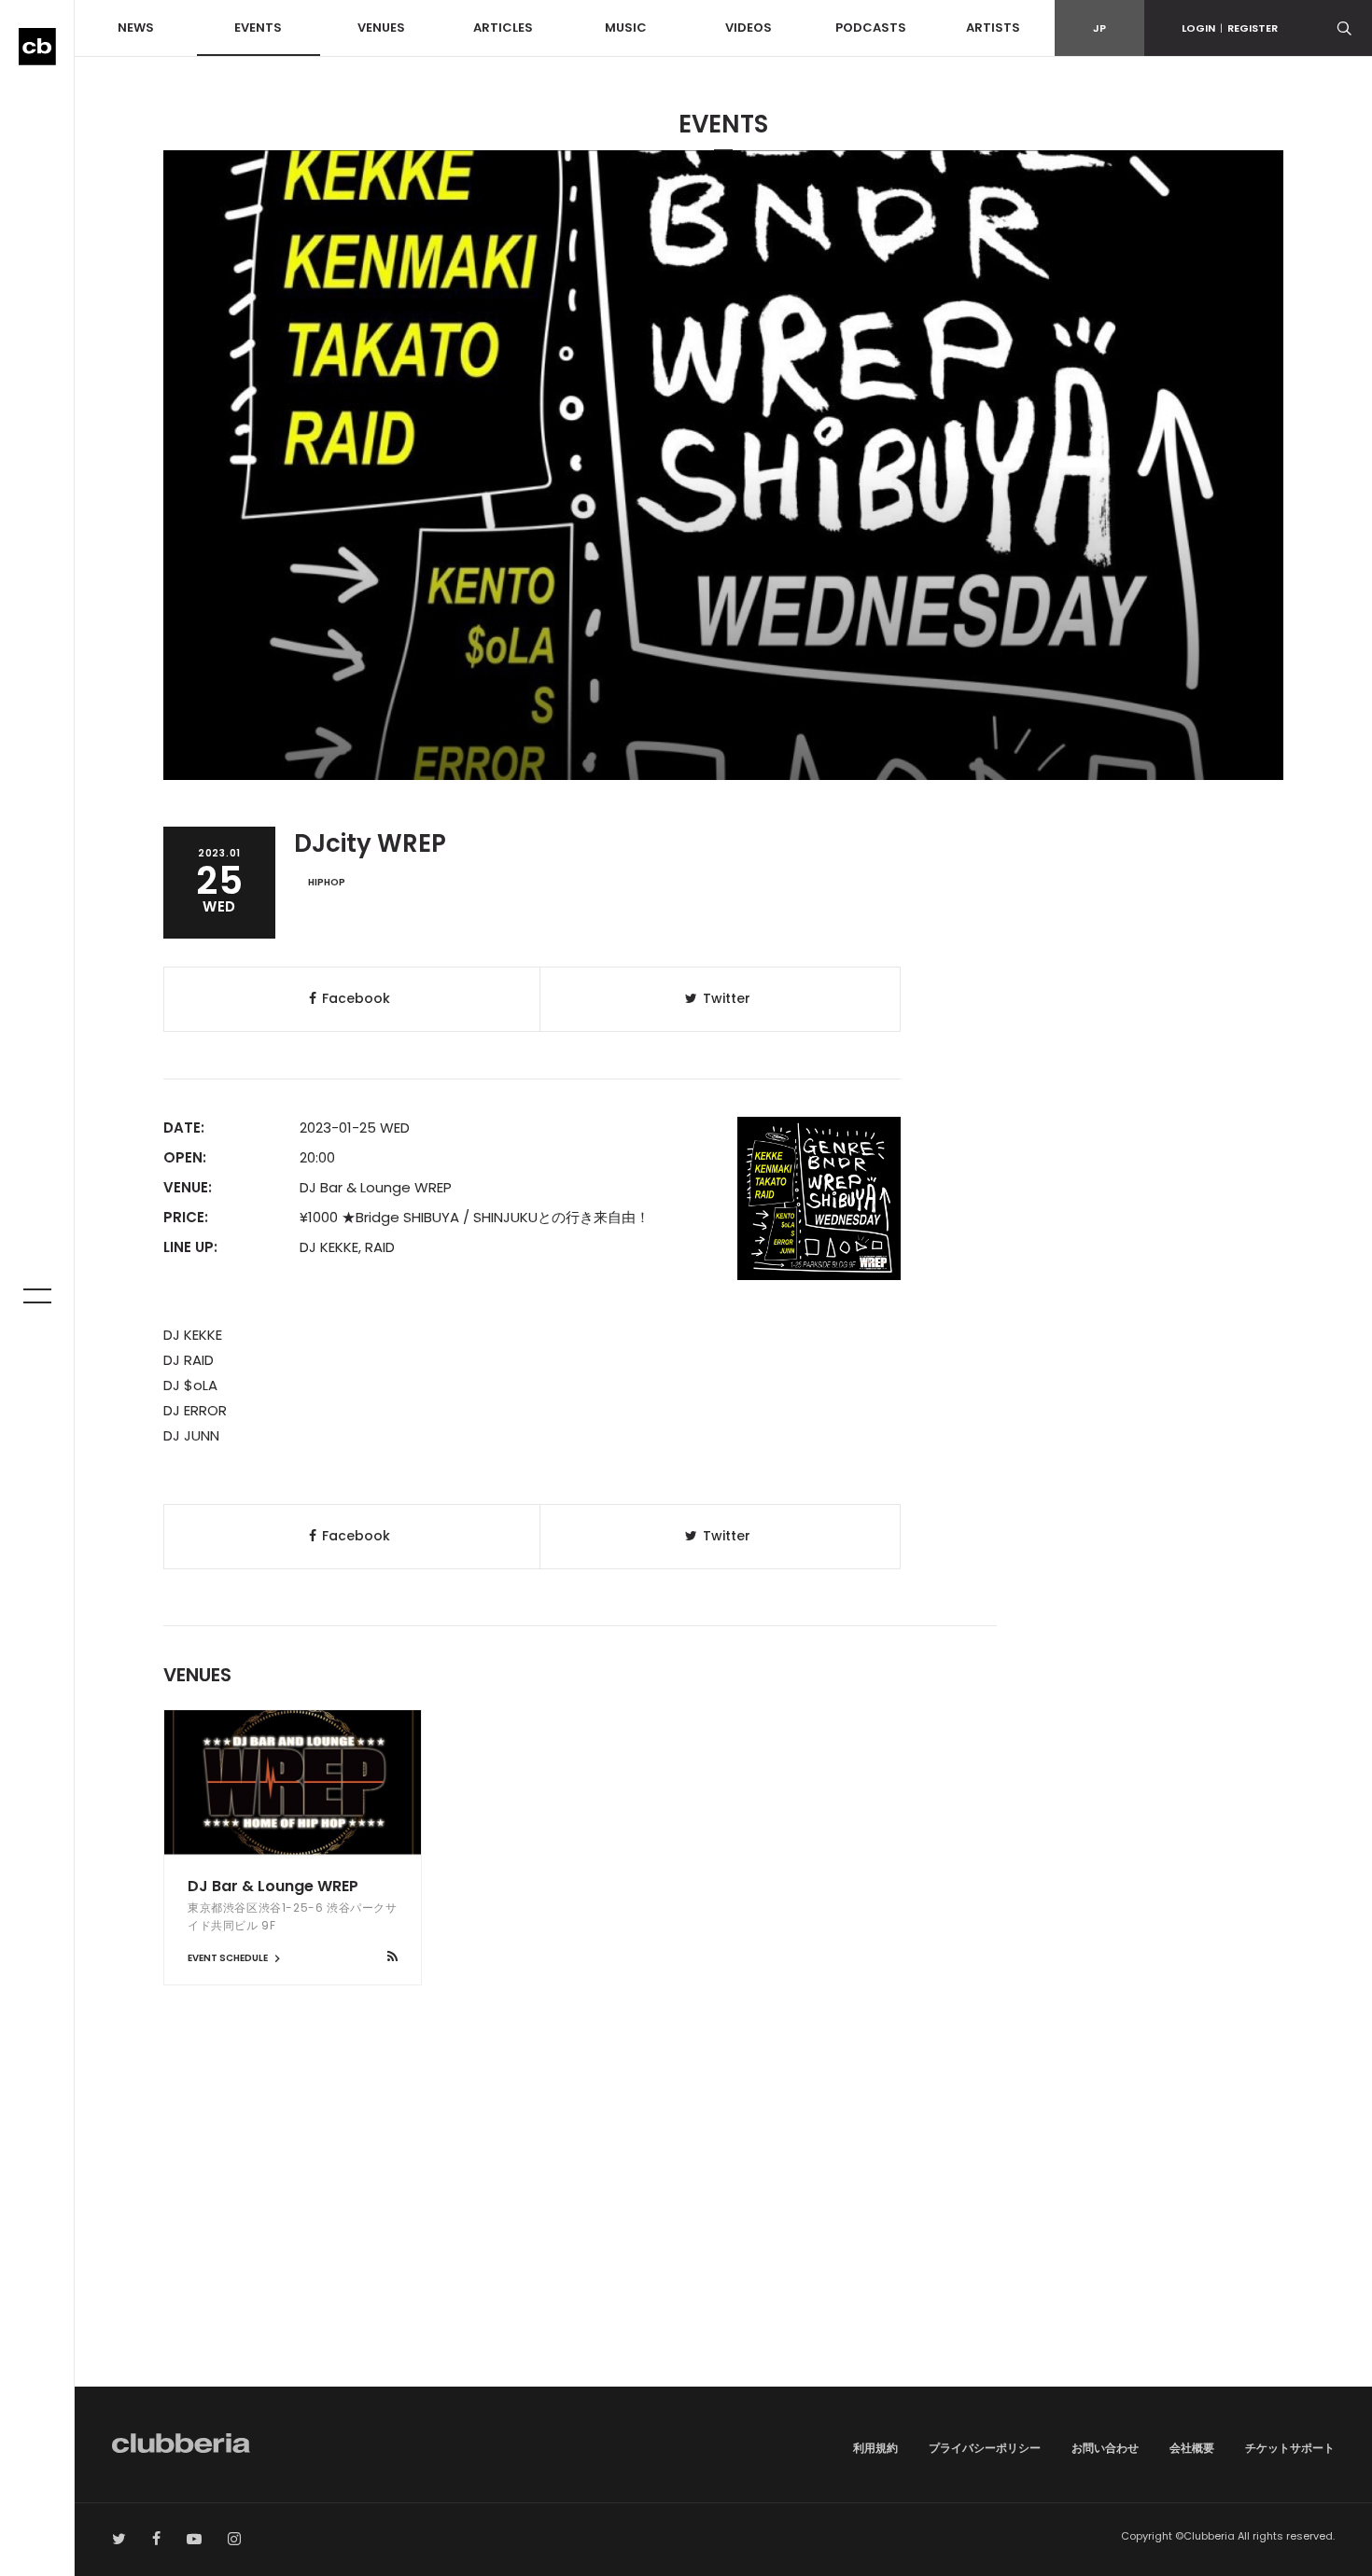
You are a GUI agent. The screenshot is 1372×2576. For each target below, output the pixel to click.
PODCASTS (871, 28)
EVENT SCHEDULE (229, 1958)
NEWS (136, 28)
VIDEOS (749, 28)
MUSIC (626, 28)
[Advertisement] (723, 2228)
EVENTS (258, 28)
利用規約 (875, 2448)
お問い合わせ (1105, 2448)
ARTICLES (503, 28)
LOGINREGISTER (1230, 28)
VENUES (381, 28)
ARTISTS (993, 28)
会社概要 (1192, 2448)
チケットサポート (1290, 2448)
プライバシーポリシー (985, 2448)
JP (1099, 28)
